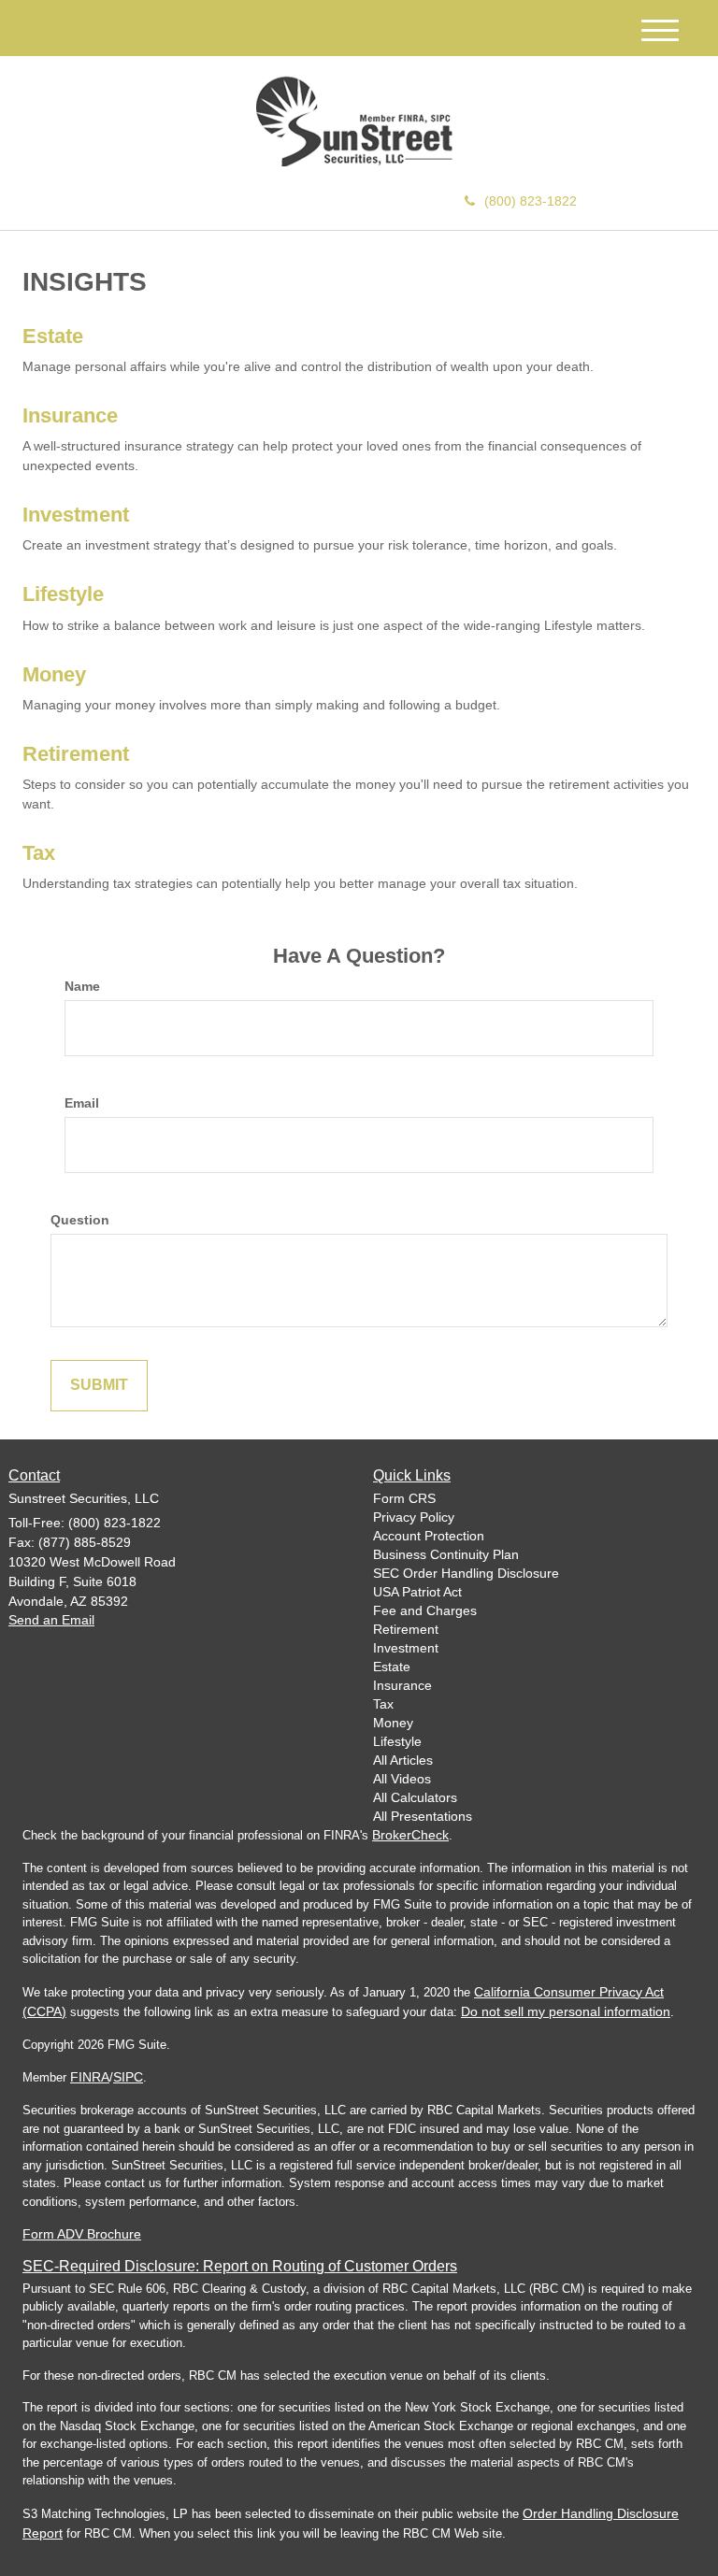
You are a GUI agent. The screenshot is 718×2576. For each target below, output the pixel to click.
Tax (39, 853)
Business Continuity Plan (446, 1554)
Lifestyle (63, 594)
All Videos (402, 1779)
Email (82, 1103)
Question (80, 1220)
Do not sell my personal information (566, 2011)
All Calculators (415, 1797)
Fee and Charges (425, 1610)
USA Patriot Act (417, 1592)
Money (54, 674)
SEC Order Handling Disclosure (466, 1573)
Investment (76, 515)
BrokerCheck (410, 1835)
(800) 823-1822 (531, 201)
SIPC (128, 2077)
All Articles (403, 1760)
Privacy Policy (414, 1517)
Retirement (76, 754)
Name (82, 986)
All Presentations (423, 1816)
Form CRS (404, 1498)
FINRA (90, 2077)
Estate (53, 336)
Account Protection (429, 1536)
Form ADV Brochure (82, 2234)
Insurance (70, 415)
